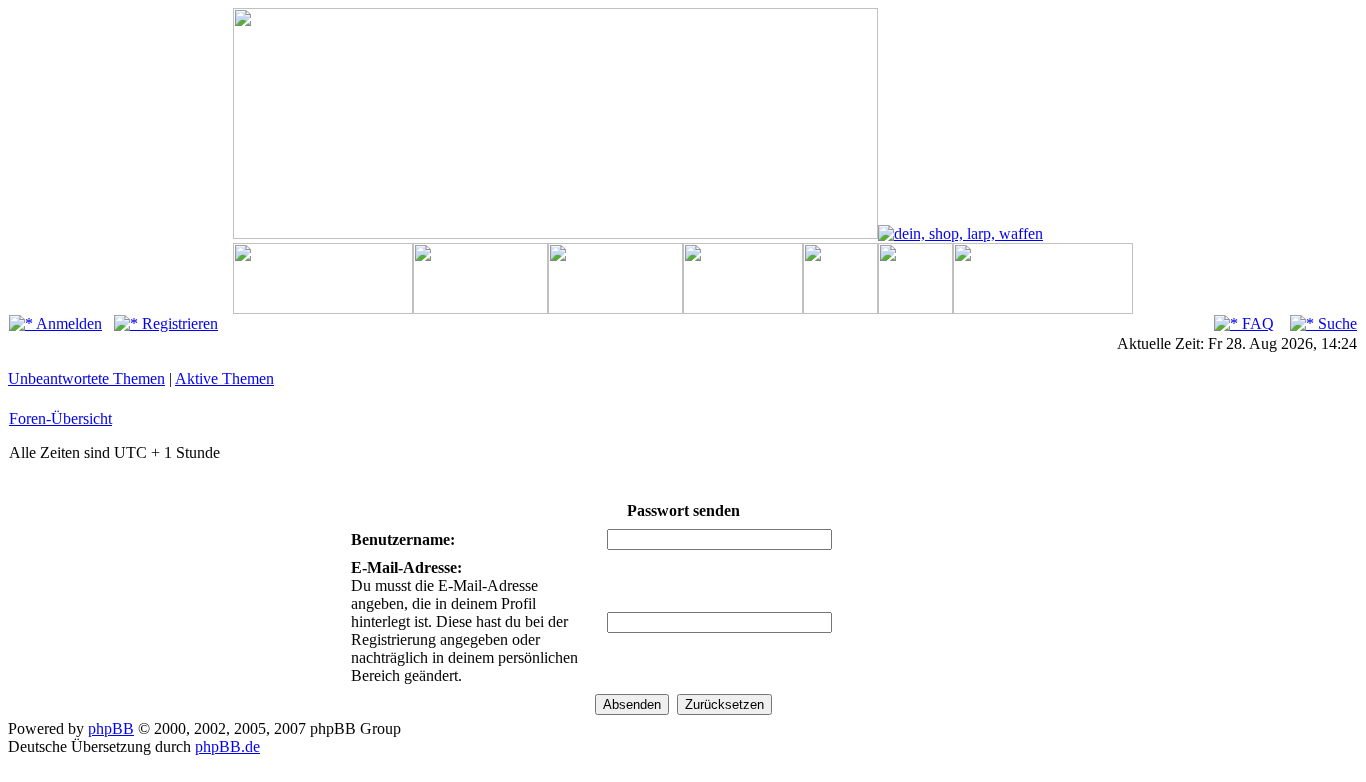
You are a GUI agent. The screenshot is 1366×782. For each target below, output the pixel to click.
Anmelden (67, 323)
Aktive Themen (224, 378)
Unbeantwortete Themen (86, 378)
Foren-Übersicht (60, 418)
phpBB (111, 728)
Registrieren (178, 323)
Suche (1335, 323)
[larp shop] (960, 233)
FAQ (1256, 323)
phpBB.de (227, 746)
